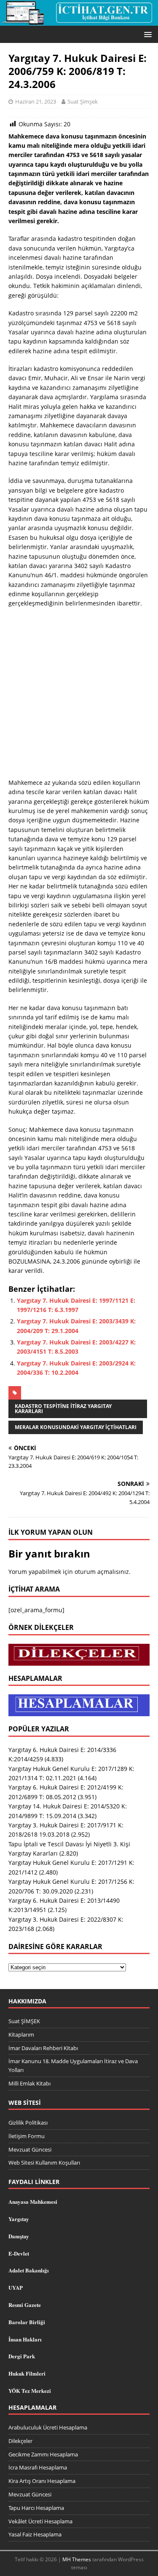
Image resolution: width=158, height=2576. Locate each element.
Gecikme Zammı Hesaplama (43, 2454)
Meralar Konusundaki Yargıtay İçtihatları (76, 1427)
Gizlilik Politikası (28, 2123)
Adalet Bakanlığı (29, 2270)
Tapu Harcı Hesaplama (36, 2508)
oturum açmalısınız (102, 1572)
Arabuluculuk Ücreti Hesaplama (48, 2427)
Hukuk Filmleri (27, 2373)
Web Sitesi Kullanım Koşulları (44, 2163)
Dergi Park (22, 2356)
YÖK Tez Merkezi (30, 2391)
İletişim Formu (27, 2136)
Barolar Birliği (27, 2322)
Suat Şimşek (83, 101)
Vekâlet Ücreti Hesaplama (40, 2521)
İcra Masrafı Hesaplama (38, 2467)
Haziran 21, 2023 (36, 101)
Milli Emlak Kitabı (29, 2083)
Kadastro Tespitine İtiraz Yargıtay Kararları (63, 1409)
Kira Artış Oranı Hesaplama (42, 2481)
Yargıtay (19, 2219)
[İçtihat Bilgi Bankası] (79, 20)
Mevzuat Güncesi (30, 2149)
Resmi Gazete (25, 2305)
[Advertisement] (79, 696)
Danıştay (19, 2236)
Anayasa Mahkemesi (33, 2201)
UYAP (16, 2287)
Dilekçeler (20, 2441)
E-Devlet (19, 2253)
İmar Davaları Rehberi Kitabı (43, 2048)
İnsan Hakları (25, 2339)
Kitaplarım (21, 2035)
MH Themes (77, 2559)
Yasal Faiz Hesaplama (35, 2534)
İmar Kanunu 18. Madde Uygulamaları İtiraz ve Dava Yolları (73, 2065)
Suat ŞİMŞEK (24, 2021)
